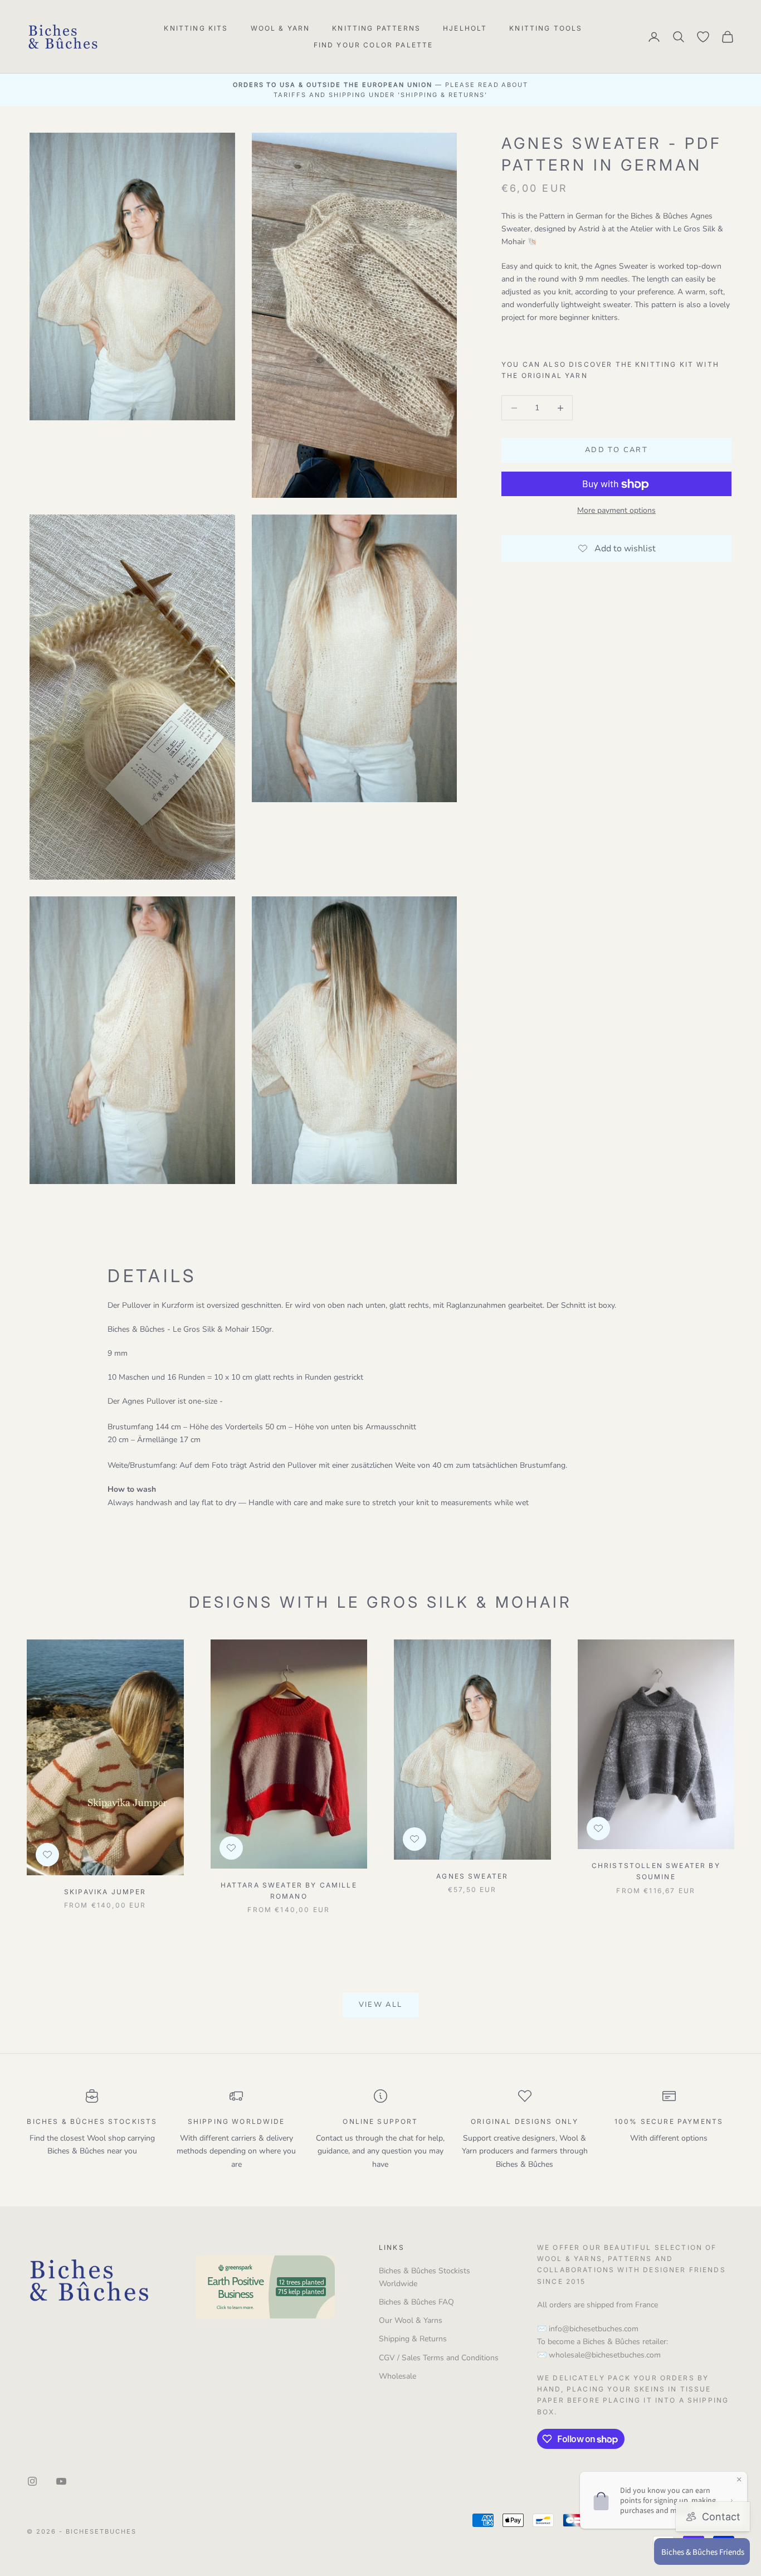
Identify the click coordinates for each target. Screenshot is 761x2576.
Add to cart (616, 450)
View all (381, 2005)
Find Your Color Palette (374, 45)
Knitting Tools (546, 28)
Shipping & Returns (413, 2339)
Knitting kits (196, 28)
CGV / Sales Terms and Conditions (439, 2358)
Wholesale (397, 2376)
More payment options (616, 511)
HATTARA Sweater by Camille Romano (289, 1891)
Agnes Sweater (472, 1876)
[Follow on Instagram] (32, 2481)
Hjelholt (465, 28)
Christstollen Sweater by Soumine (656, 1871)
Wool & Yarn (281, 28)
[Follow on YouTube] (61, 2481)
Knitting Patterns (376, 28)
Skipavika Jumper (105, 1892)
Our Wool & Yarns (411, 2320)
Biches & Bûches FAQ (416, 2302)
